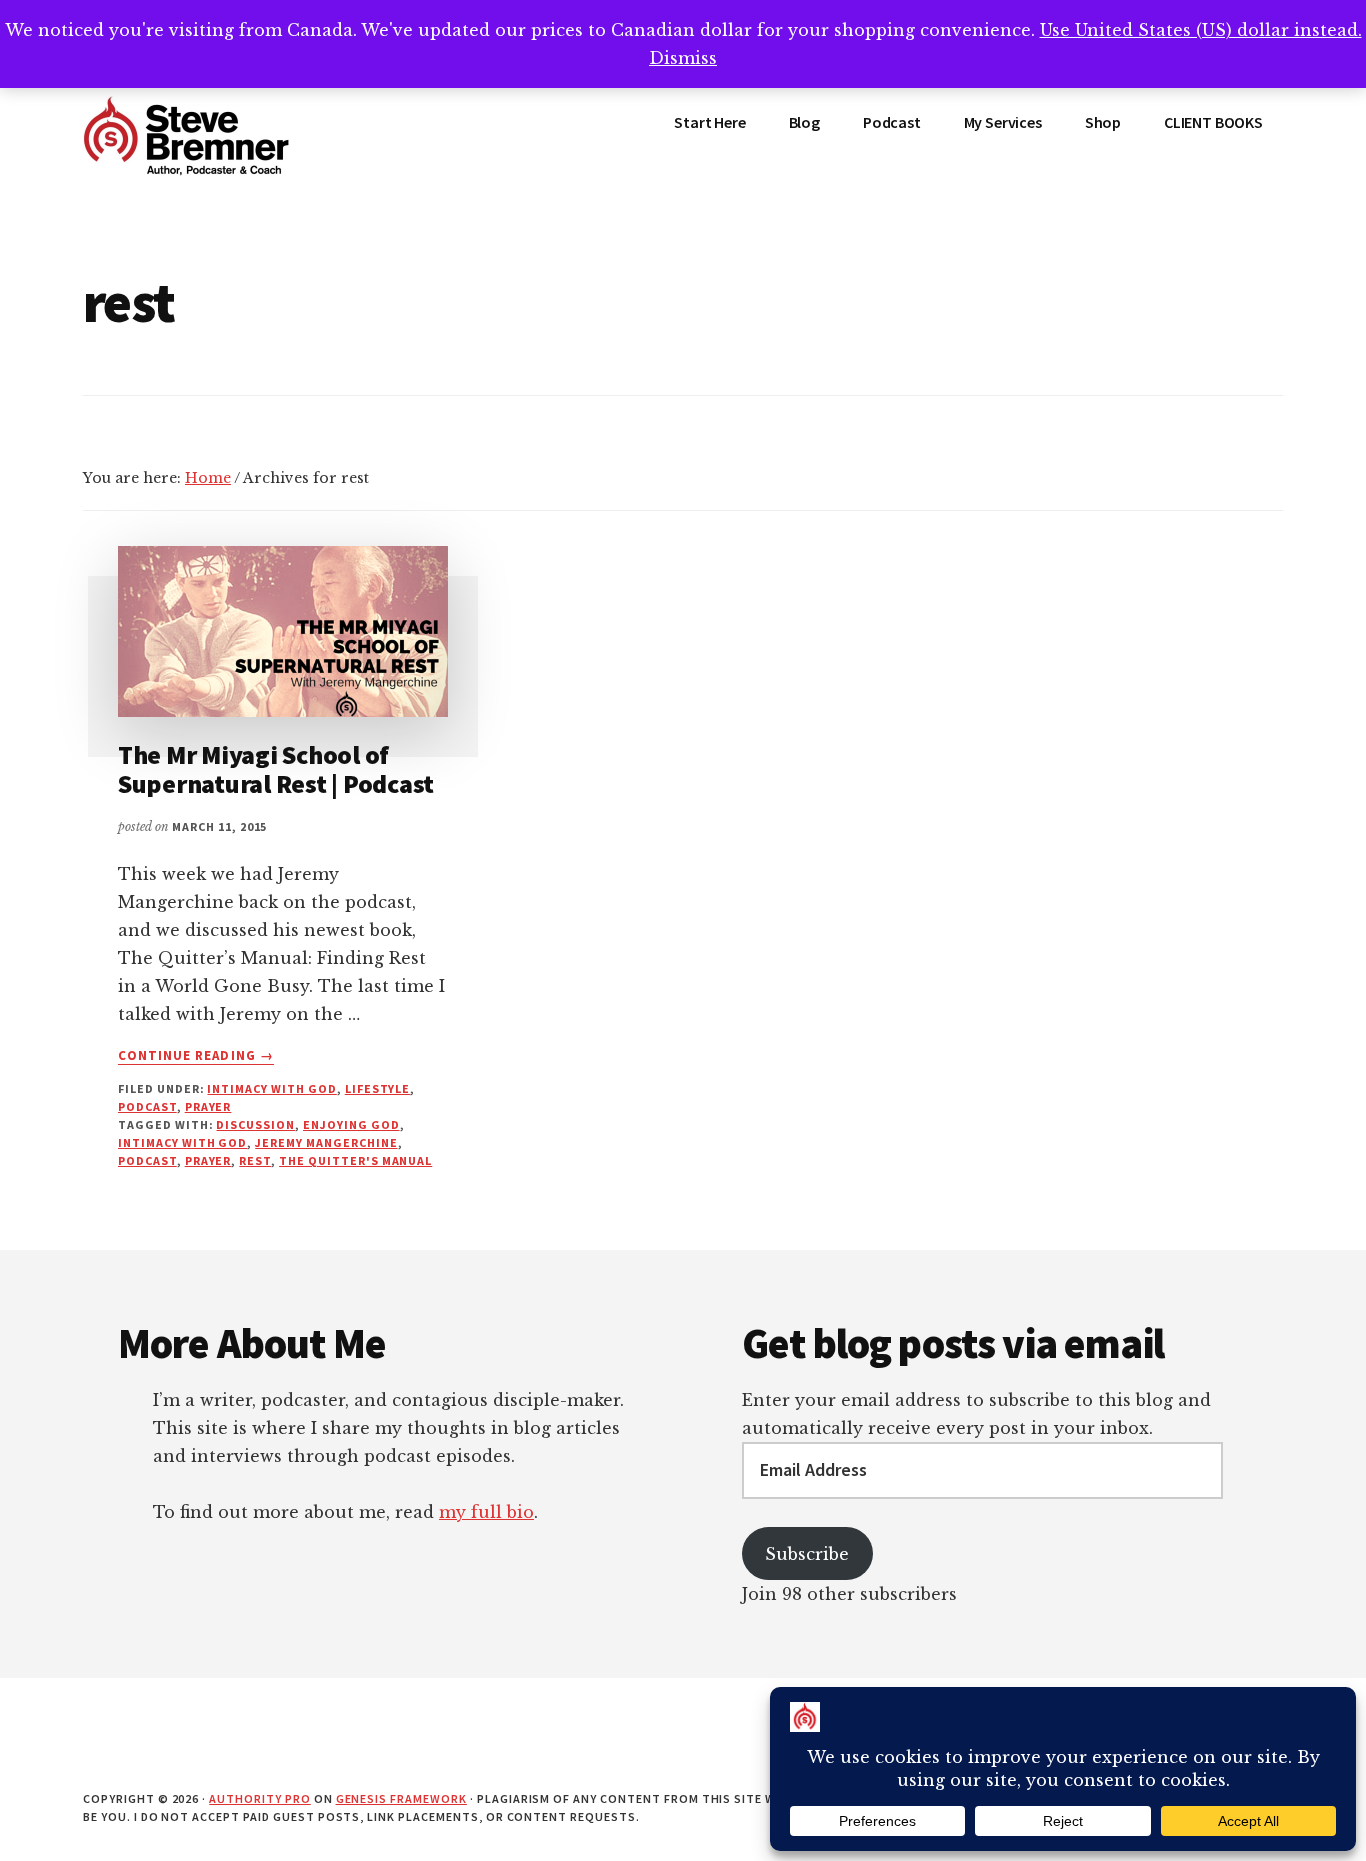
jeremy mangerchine (326, 1142)
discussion (255, 1124)
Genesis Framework (401, 1798)
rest (255, 1160)
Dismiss (683, 58)
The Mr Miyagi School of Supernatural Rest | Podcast (276, 769)
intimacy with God (271, 1088)
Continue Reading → (196, 1056)
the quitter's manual (355, 1160)
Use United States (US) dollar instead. (1201, 30)
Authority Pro (259, 1798)
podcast (147, 1106)
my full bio (486, 1512)
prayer (208, 1106)
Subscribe (807, 1554)
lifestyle (378, 1088)
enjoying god (351, 1124)
